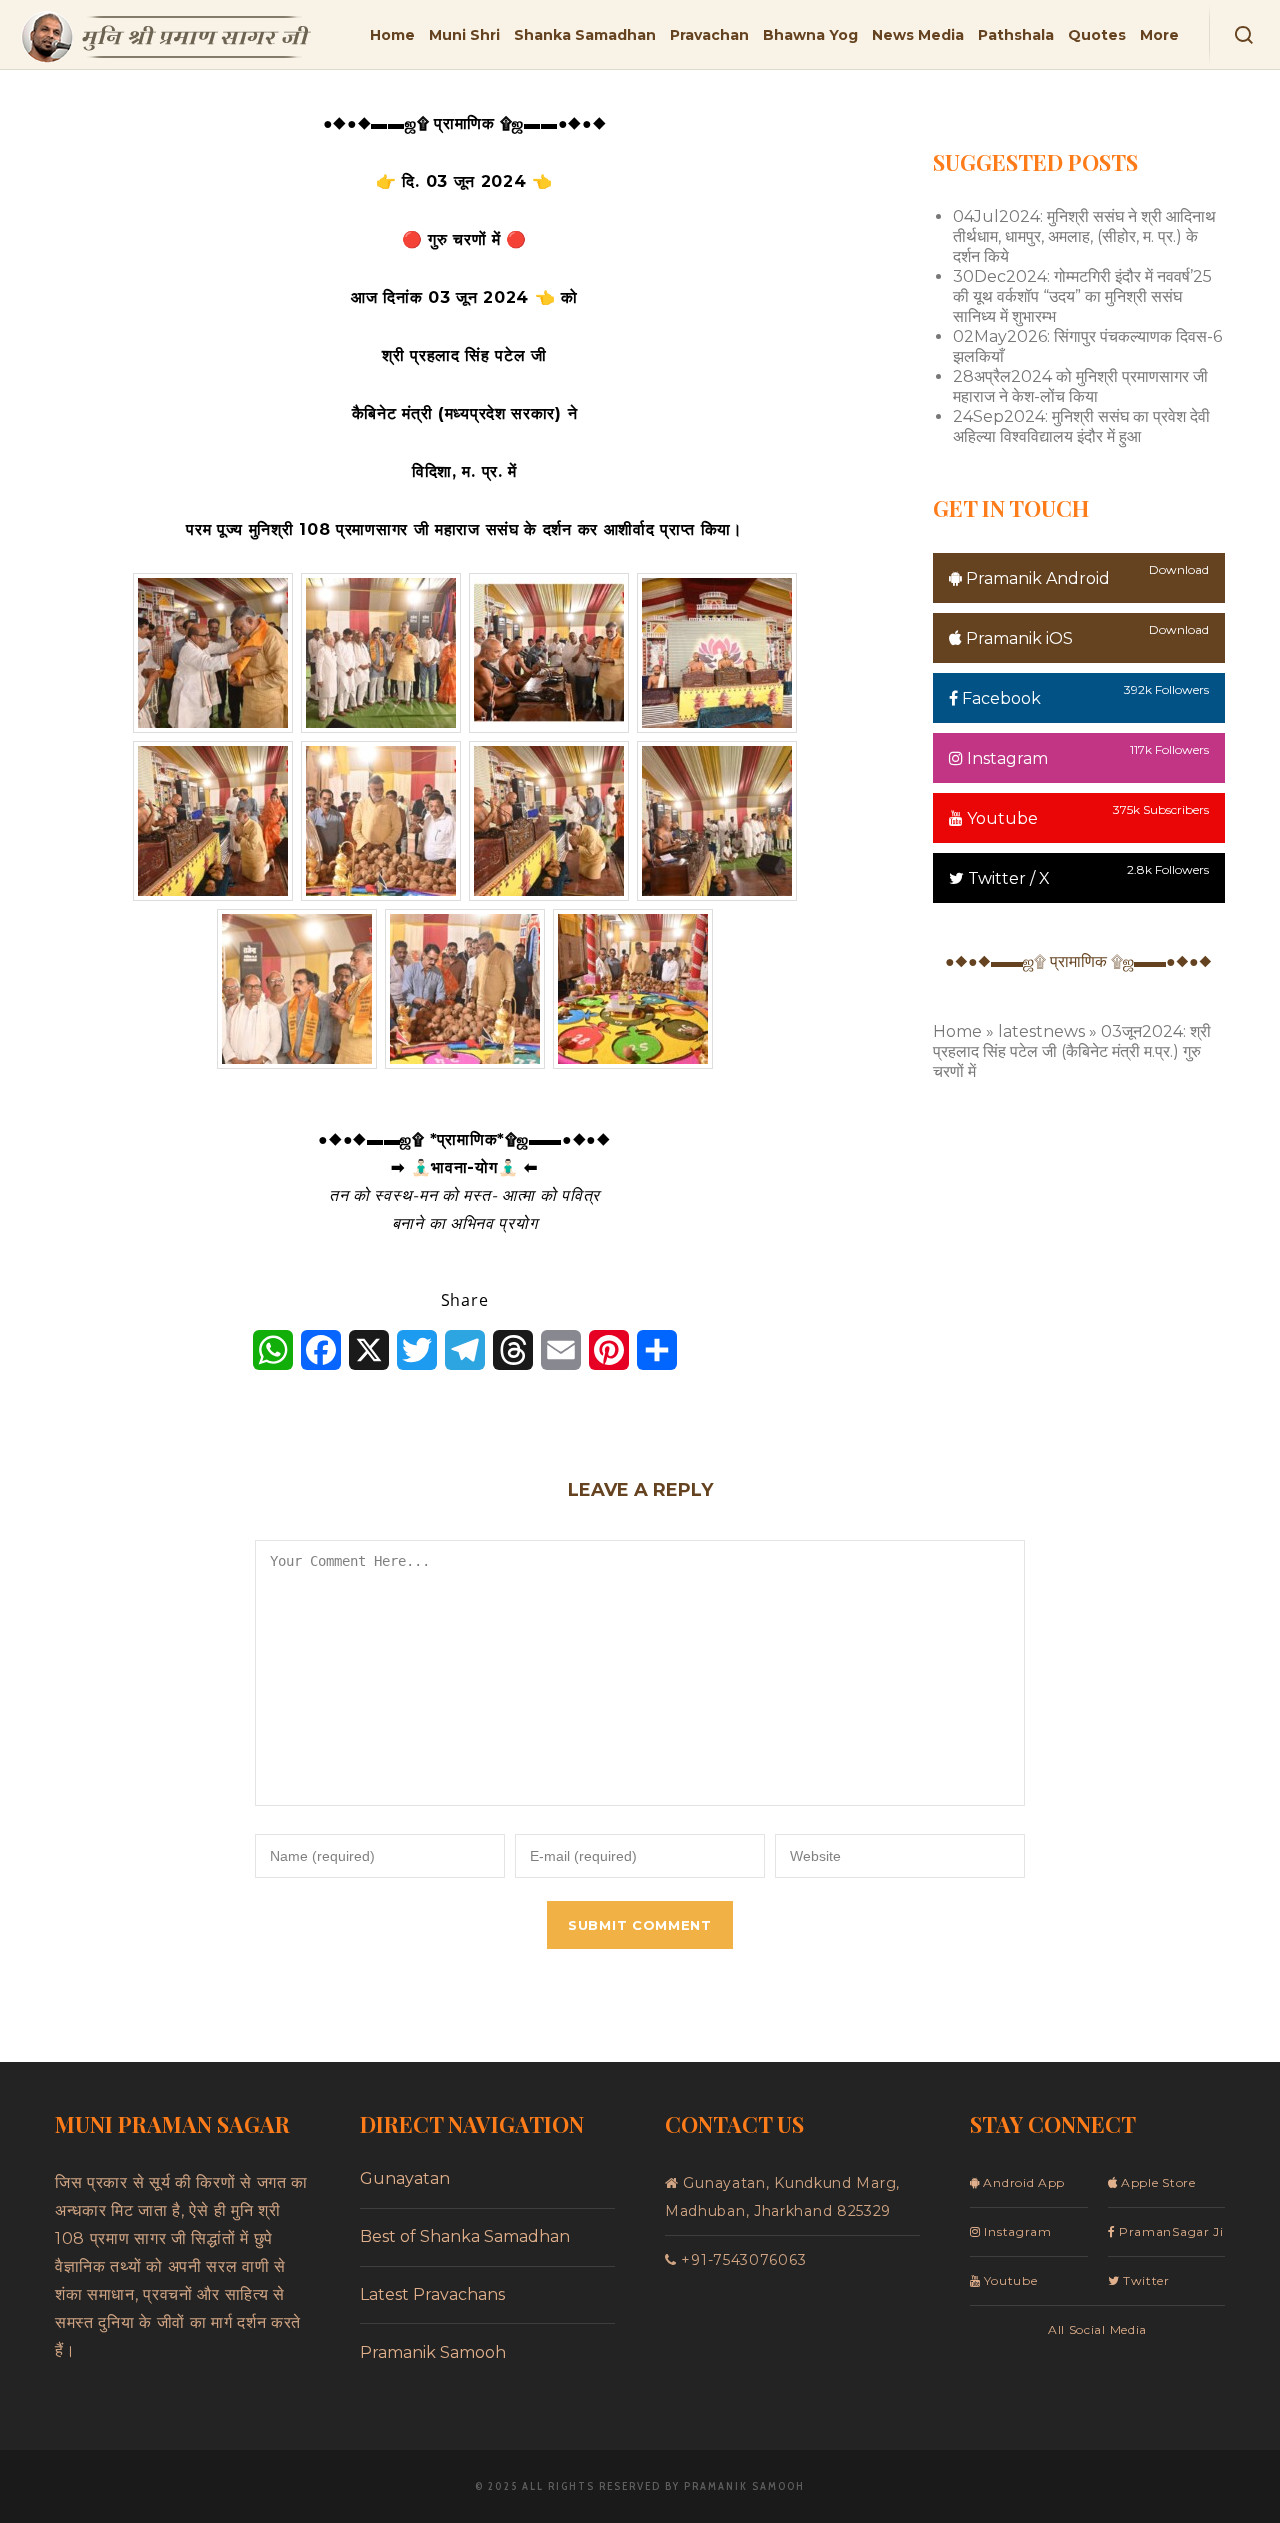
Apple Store (1156, 2182)
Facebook (999, 698)
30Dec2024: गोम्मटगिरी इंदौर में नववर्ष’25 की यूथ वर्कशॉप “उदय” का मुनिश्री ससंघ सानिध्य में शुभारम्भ (1082, 296)
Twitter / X (1007, 878)
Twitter (1144, 2280)
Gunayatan (405, 2178)
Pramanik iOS (1017, 638)
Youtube (1000, 818)
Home (957, 1031)
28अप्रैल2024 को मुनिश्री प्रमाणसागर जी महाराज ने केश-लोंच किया (1080, 386)
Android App (1022, 2182)
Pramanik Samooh (433, 2352)
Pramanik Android (1036, 578)
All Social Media (1097, 2329)
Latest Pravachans (432, 2294)
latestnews (1041, 1031)
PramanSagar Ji (1169, 2231)
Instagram (1005, 758)
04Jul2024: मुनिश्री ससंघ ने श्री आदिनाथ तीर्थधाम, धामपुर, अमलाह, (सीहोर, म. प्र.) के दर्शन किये (1084, 236)
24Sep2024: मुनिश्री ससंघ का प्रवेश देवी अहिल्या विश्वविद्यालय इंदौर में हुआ (1081, 426)
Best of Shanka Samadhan (465, 2236)
